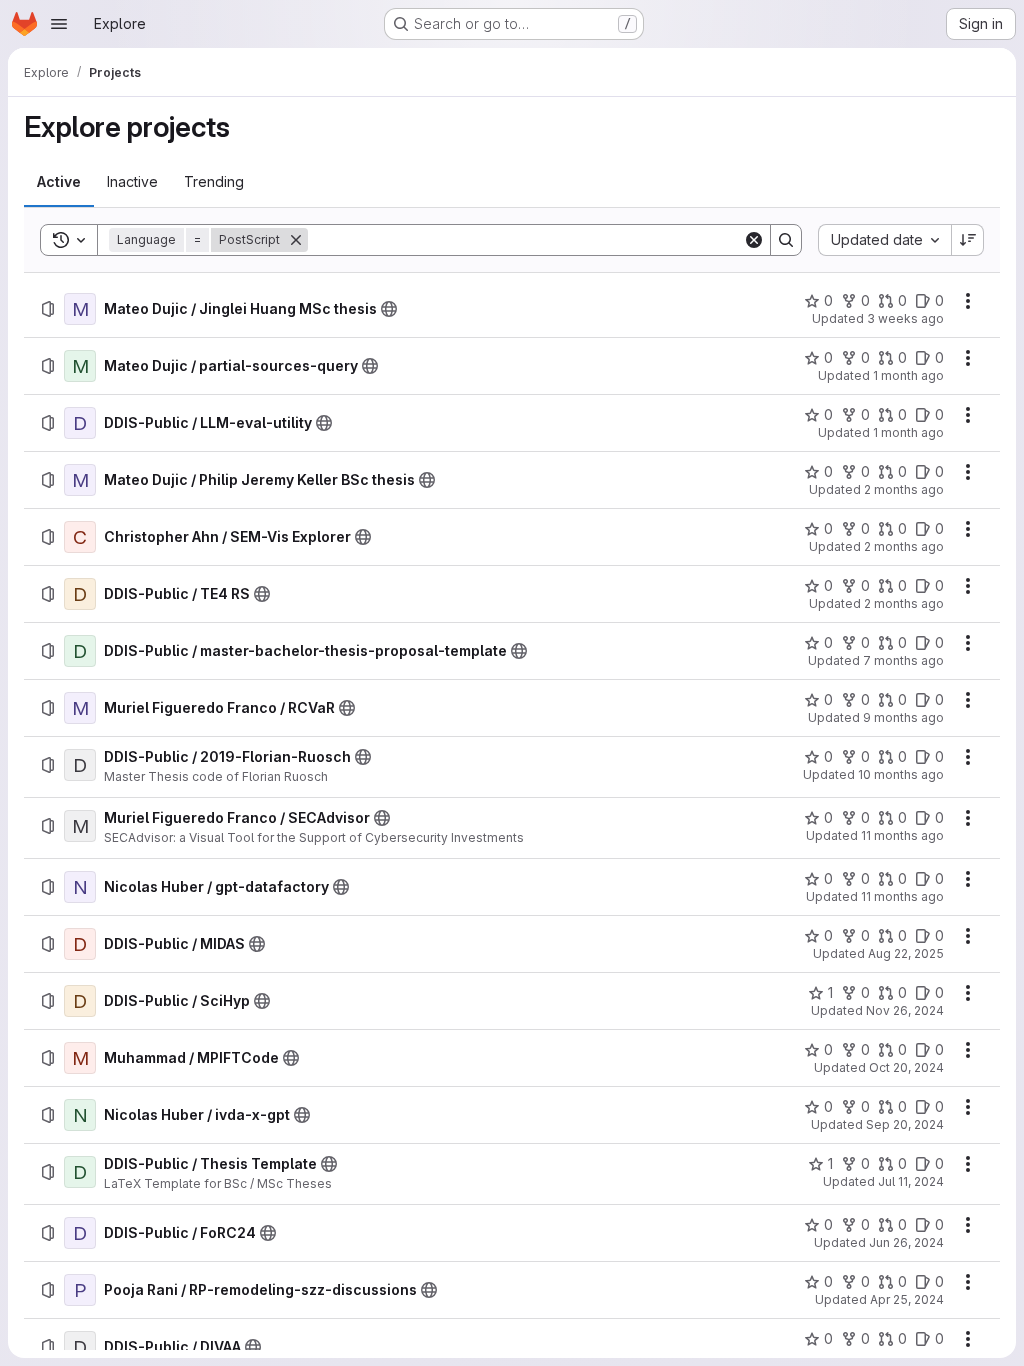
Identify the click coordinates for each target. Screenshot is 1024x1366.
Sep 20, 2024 (905, 1124)
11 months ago (902, 835)
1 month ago (908, 375)
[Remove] (296, 240)
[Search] (786, 240)
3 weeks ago (905, 318)
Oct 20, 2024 (906, 1067)
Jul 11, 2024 (911, 1181)
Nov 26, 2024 (905, 1010)
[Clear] (754, 240)
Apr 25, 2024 (907, 1299)
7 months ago (903, 660)
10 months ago (901, 774)
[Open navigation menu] (59, 24)
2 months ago (904, 489)
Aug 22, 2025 (906, 953)
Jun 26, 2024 (906, 1242)
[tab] (59, 182)
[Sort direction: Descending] (968, 240)
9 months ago (903, 717)
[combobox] (884, 240)
